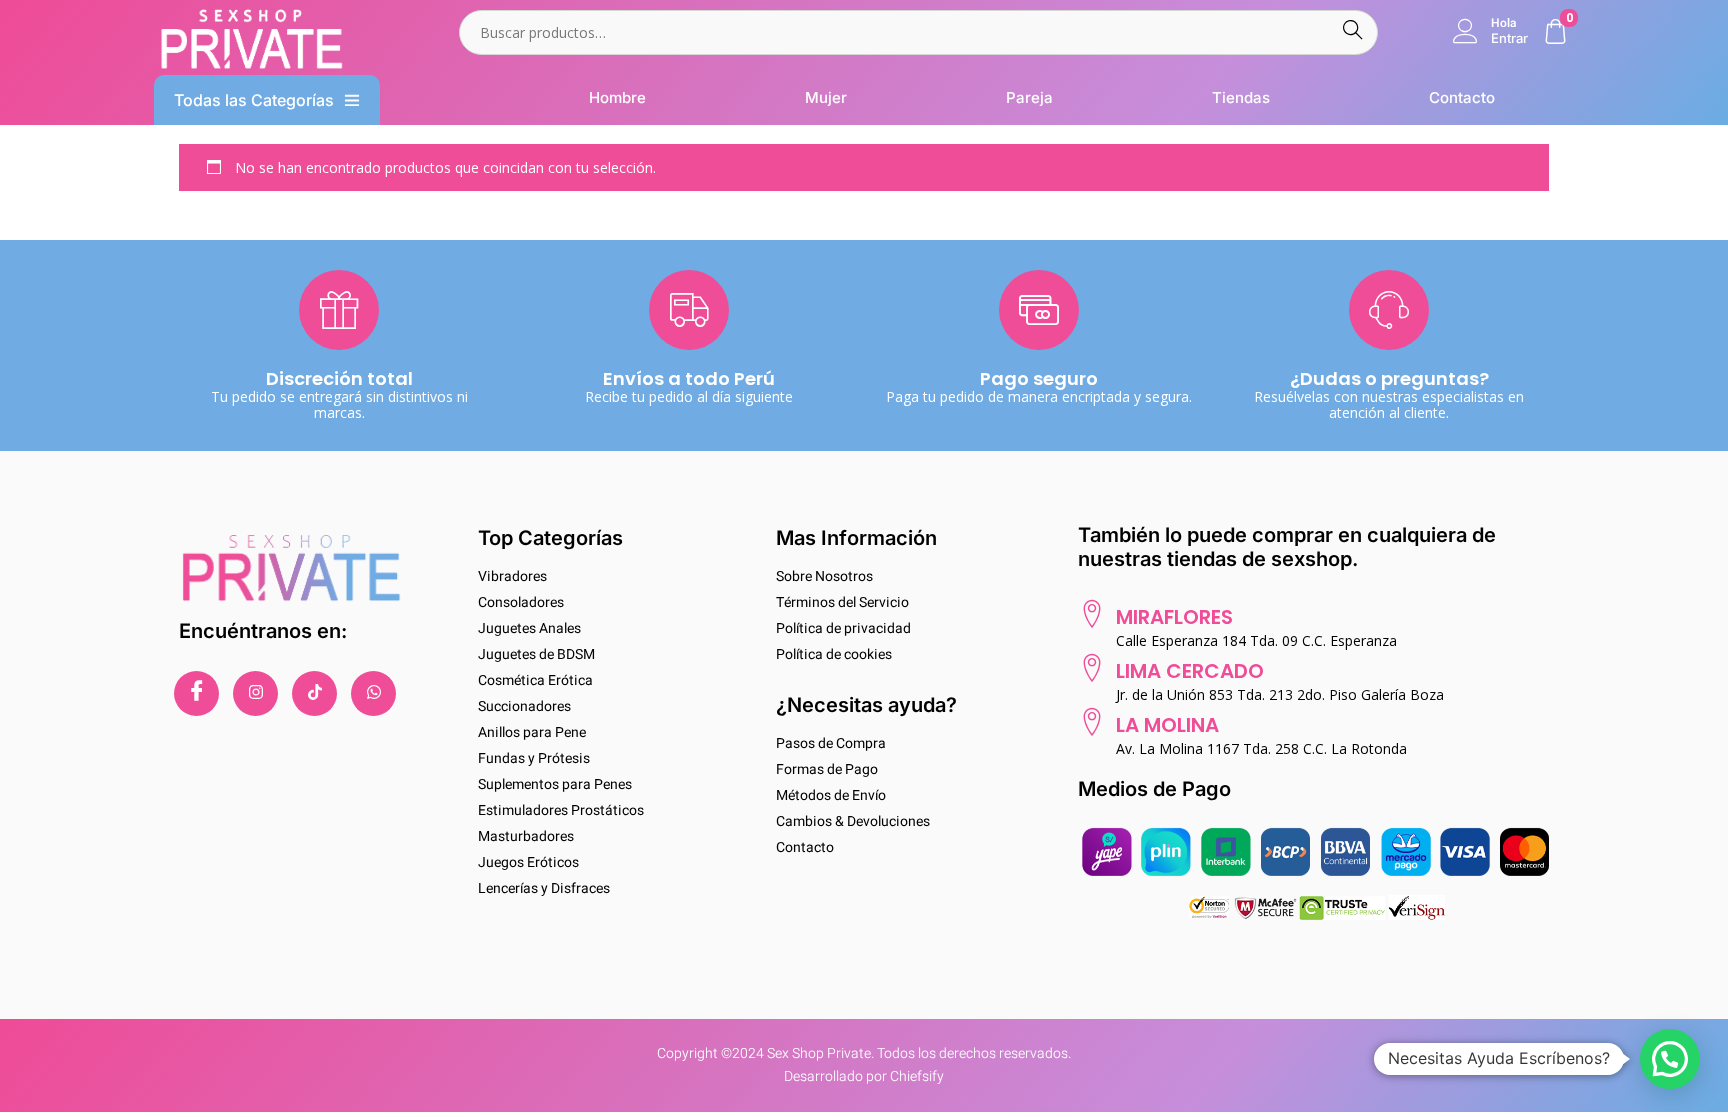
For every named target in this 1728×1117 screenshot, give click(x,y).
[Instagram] (255, 693)
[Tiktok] (314, 693)
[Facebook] (196, 693)
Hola (1503, 23)
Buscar (1352, 32)
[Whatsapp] (373, 693)
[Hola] (1465, 31)
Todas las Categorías (254, 100)
